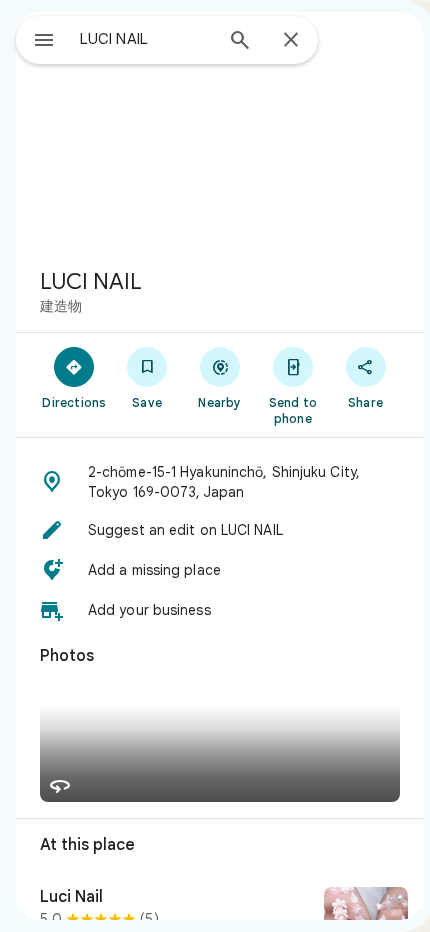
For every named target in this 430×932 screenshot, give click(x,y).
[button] (220, 482)
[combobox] (146, 39)
